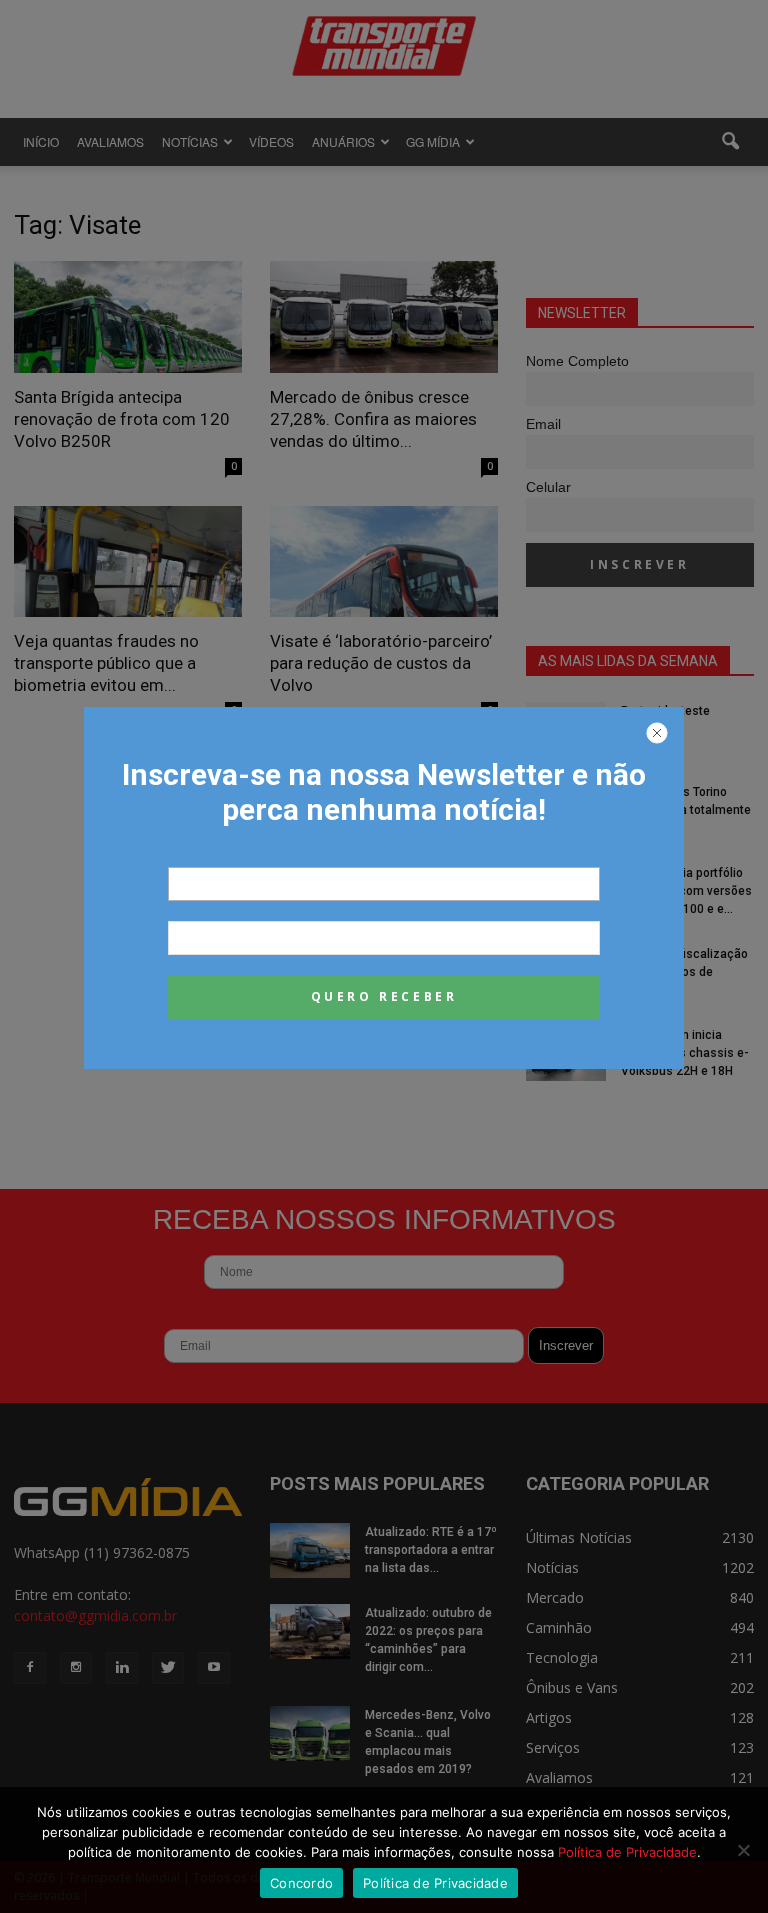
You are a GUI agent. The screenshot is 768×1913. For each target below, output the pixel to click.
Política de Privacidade (627, 1852)
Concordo (301, 1883)
